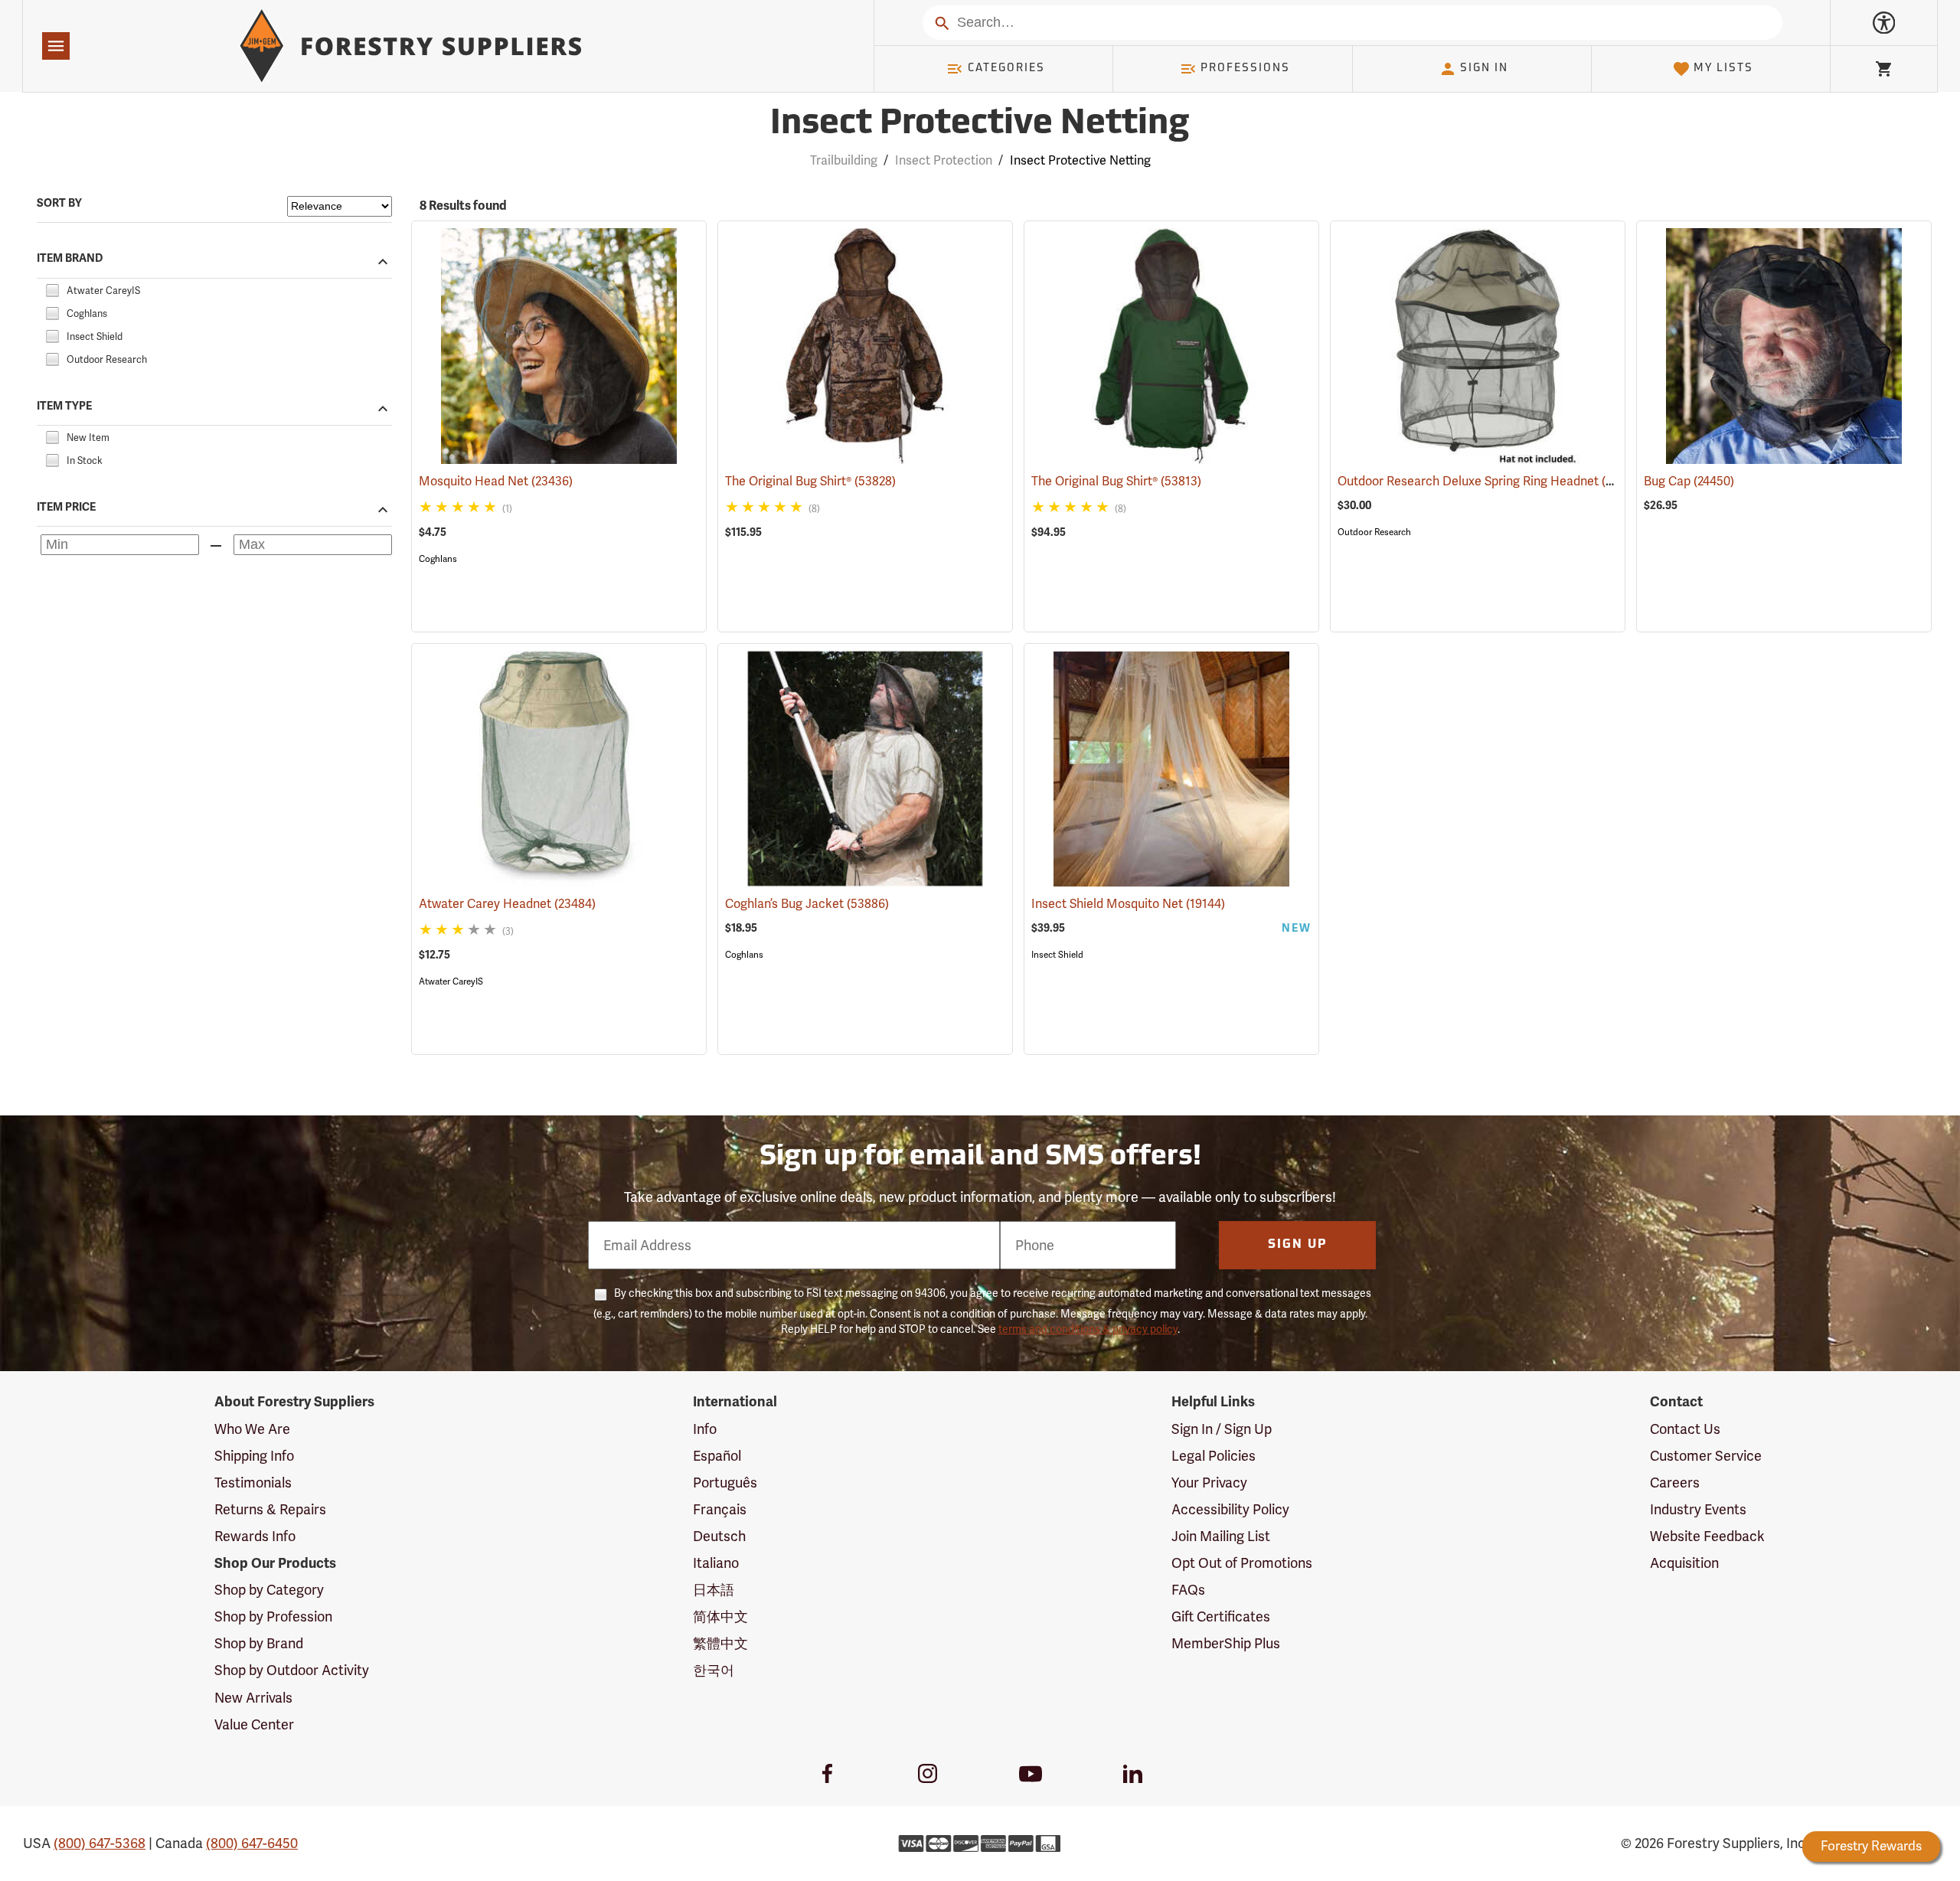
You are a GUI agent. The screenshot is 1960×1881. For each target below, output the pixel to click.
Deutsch (719, 1536)
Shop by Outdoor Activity (292, 1670)
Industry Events (1698, 1509)
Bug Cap (1689, 481)
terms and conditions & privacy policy (1088, 1329)
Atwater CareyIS (451, 981)
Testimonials (253, 1483)
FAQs (1188, 1590)
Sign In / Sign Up (1222, 1429)
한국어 (714, 1670)
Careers (1675, 1483)
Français (720, 1509)
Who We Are (252, 1429)
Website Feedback (1707, 1536)
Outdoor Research (1374, 532)
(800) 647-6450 (252, 1843)
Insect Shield (1057, 955)
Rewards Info (255, 1536)
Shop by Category (269, 1590)
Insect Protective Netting (980, 124)
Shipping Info (254, 1456)
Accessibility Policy (1230, 1509)
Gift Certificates (1221, 1616)
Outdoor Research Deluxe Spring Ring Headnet (1490, 481)
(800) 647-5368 (100, 1843)
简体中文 (720, 1616)
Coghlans (438, 559)
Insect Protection (944, 160)
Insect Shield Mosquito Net (1128, 904)
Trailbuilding (844, 160)
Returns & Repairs (270, 1509)
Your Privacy (1209, 1483)
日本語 (714, 1590)
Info (705, 1429)
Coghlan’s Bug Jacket (807, 904)
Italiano (716, 1563)
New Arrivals (253, 1698)
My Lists (1723, 69)
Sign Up (1298, 1245)
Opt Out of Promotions (1242, 1563)
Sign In (1484, 69)
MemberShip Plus (1226, 1643)
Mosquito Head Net (496, 481)
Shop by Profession (273, 1616)
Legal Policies (1214, 1456)
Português (725, 1483)
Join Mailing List (1221, 1536)
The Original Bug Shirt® (810, 481)
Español (717, 1456)
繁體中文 (720, 1643)
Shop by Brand (259, 1643)
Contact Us (1685, 1429)
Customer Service (1706, 1456)
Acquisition (1684, 1563)
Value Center (254, 1724)
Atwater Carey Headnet (507, 904)
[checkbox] (52, 288)
